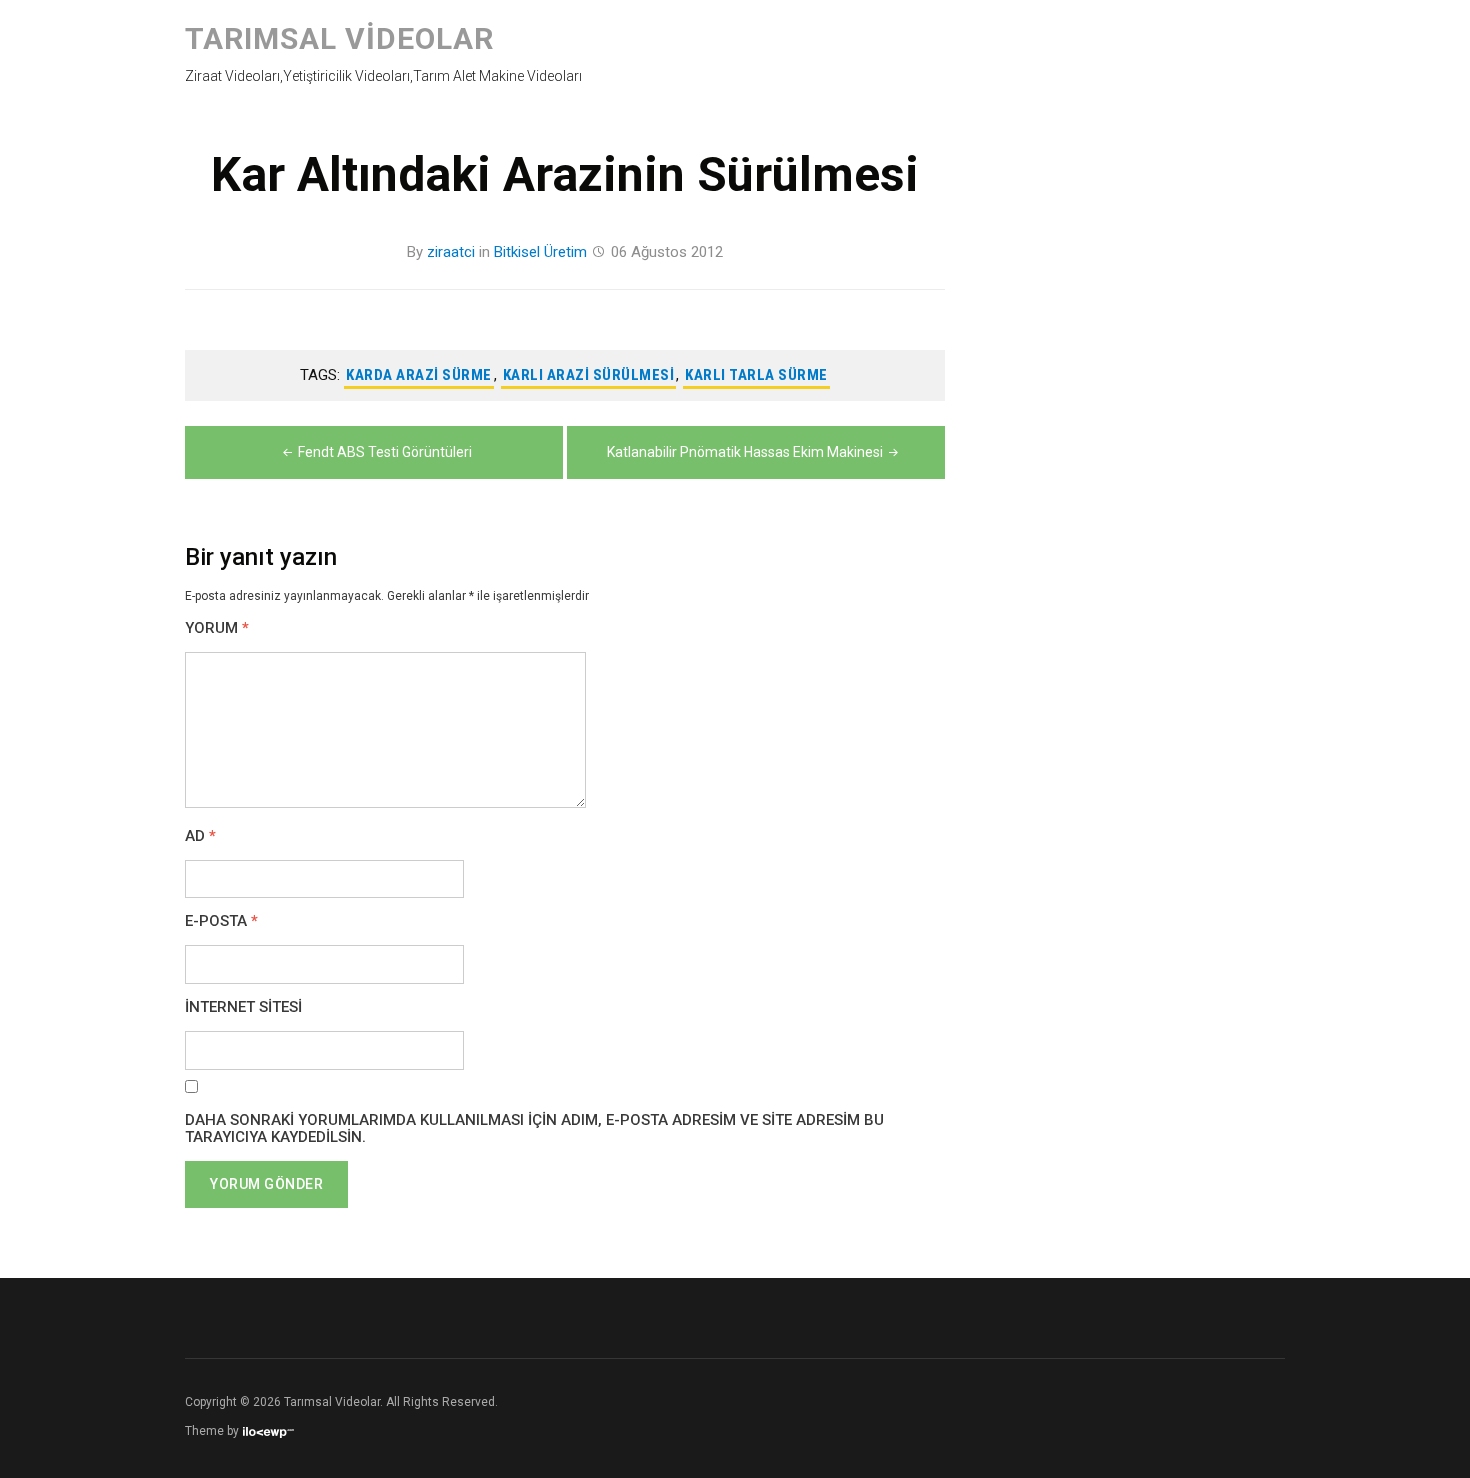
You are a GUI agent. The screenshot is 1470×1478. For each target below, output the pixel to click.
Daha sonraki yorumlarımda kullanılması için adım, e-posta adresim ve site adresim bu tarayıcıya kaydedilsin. (534, 1129)
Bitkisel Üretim (540, 252)
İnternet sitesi (243, 1007)
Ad (200, 836)
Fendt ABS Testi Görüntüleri (385, 452)
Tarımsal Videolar (339, 38)
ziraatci (451, 252)
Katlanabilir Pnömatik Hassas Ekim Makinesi (745, 452)
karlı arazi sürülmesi (589, 375)
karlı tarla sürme (756, 375)
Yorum (217, 628)
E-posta (221, 921)
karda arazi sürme (419, 375)
